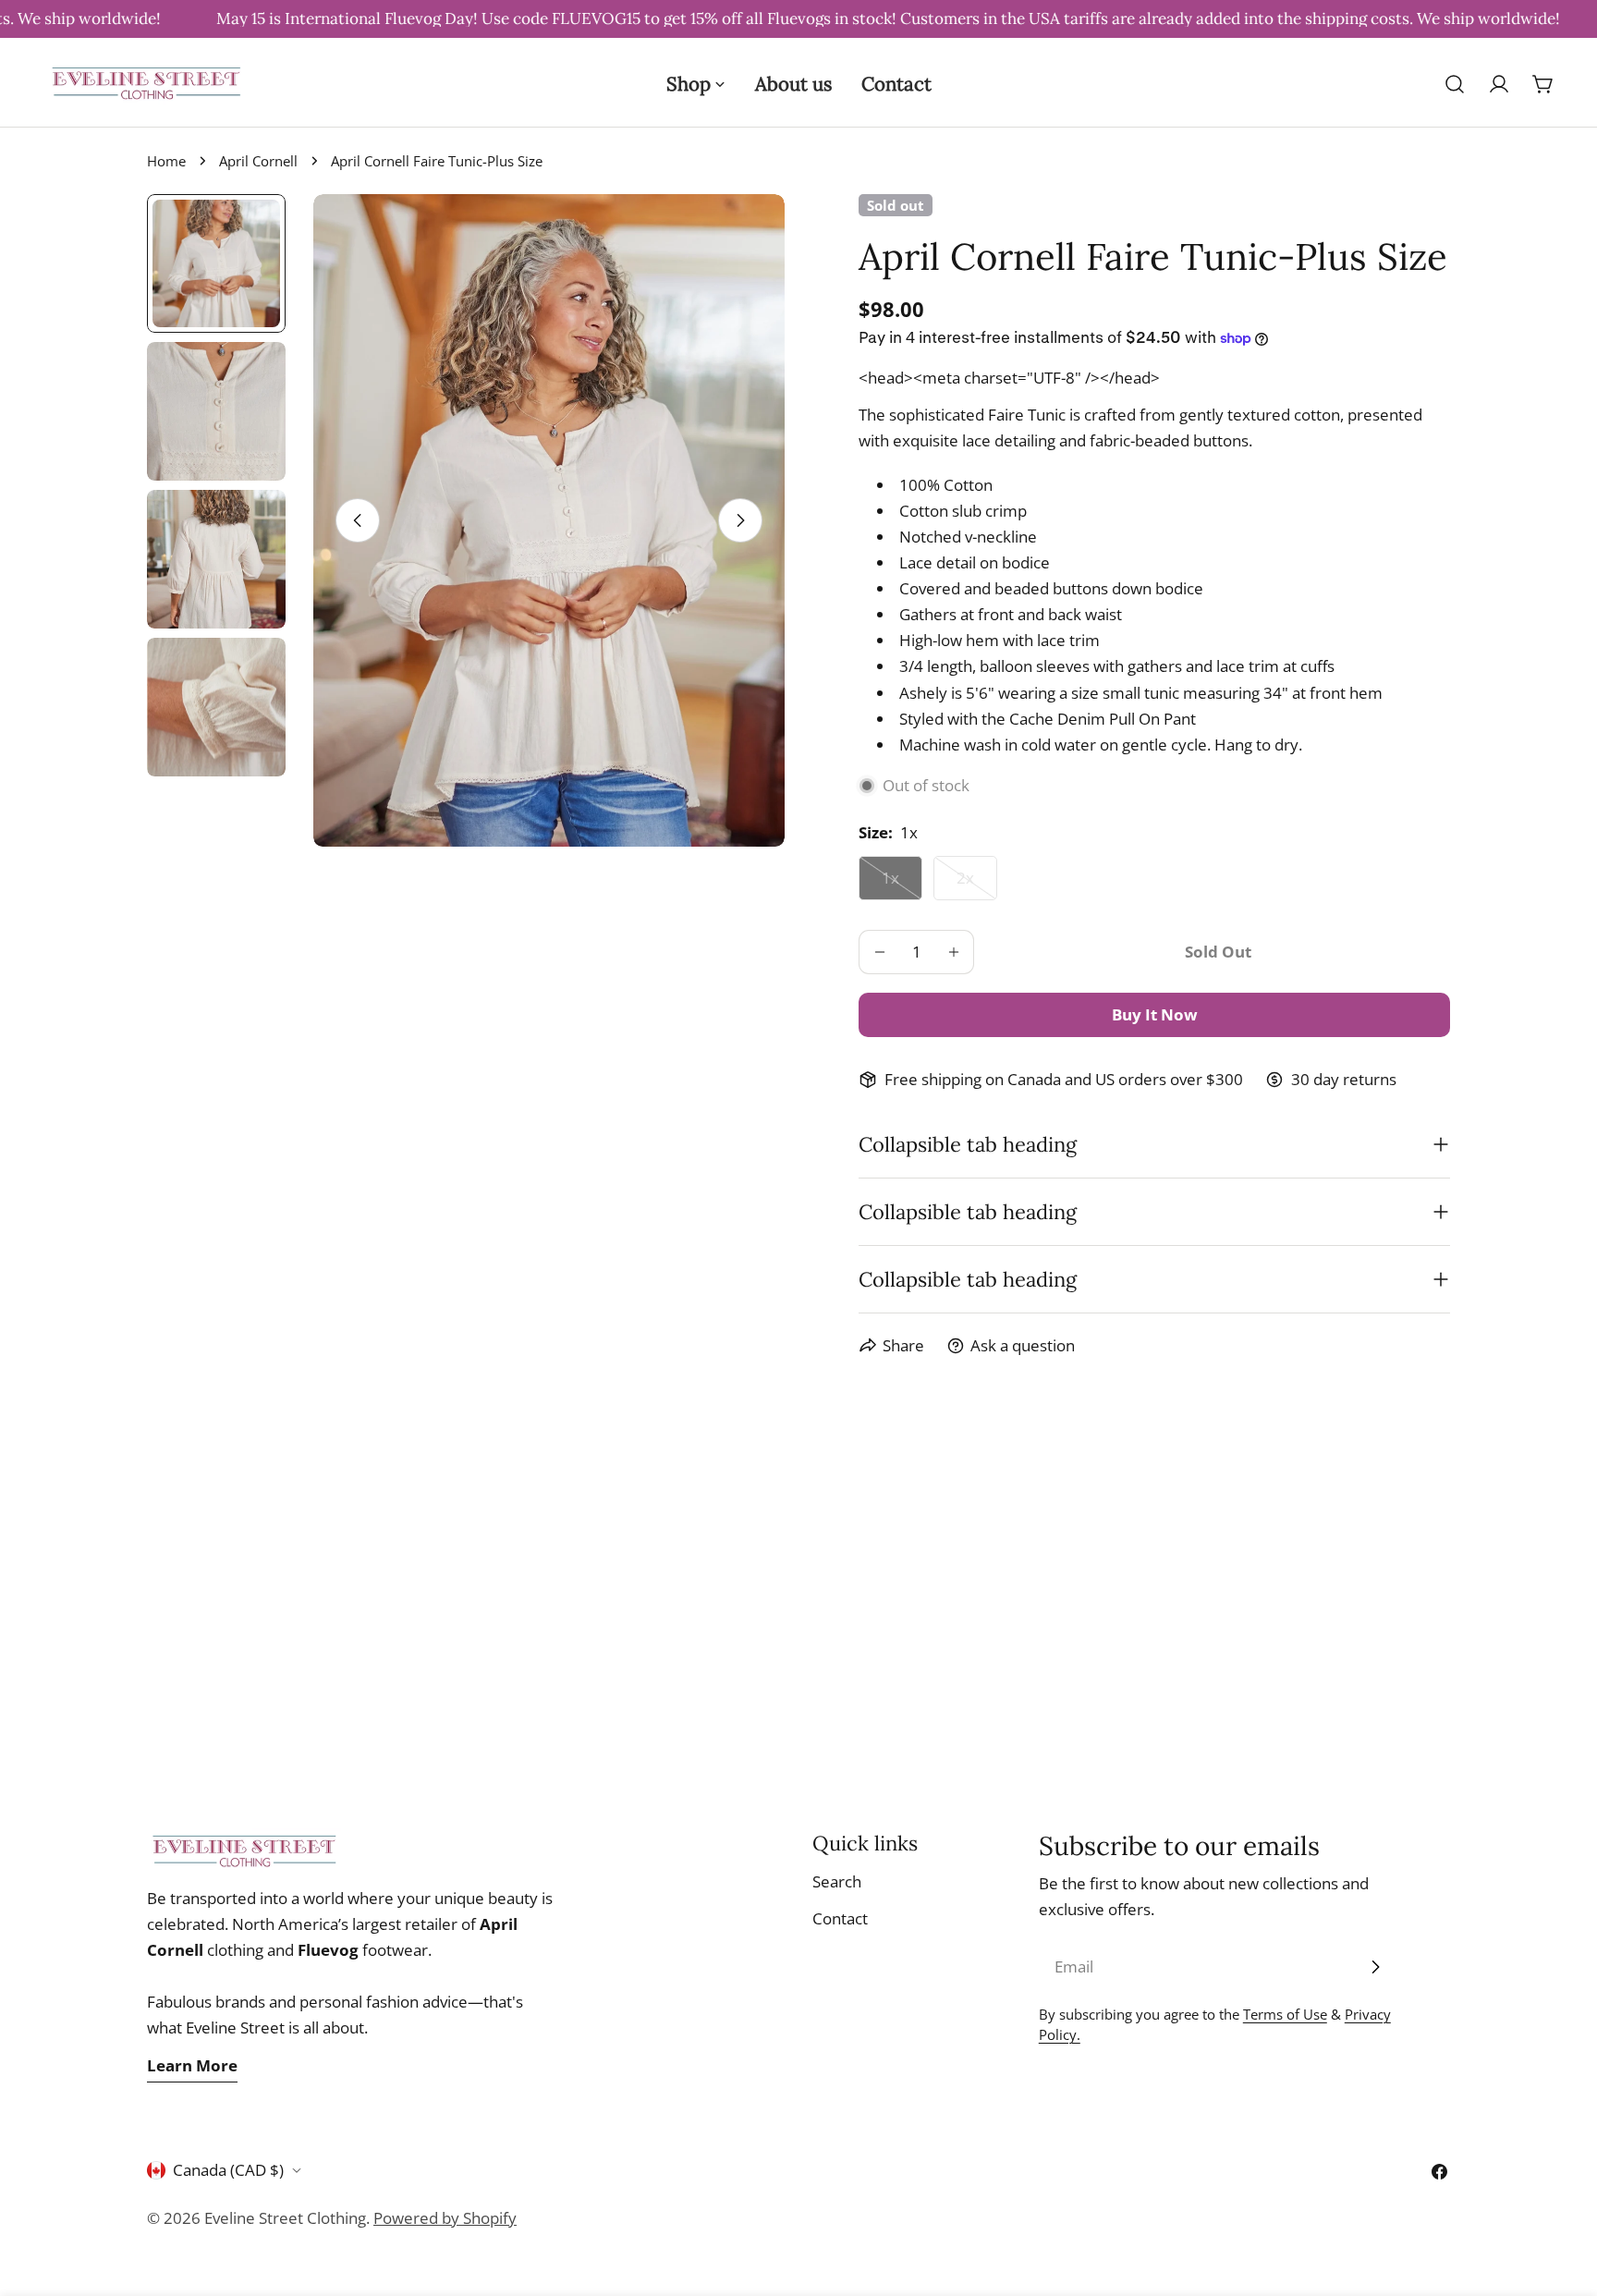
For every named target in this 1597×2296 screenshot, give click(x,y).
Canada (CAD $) (228, 2170)
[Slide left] (358, 520)
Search (837, 1881)
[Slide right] (740, 520)
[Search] (1455, 84)
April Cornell (258, 161)
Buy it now (1155, 1014)
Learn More (192, 2065)
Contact (840, 1918)
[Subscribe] (1375, 1967)
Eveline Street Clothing (285, 2218)
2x (977, 884)
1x (902, 884)
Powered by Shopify (445, 2218)
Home (166, 161)
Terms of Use (1285, 2014)
